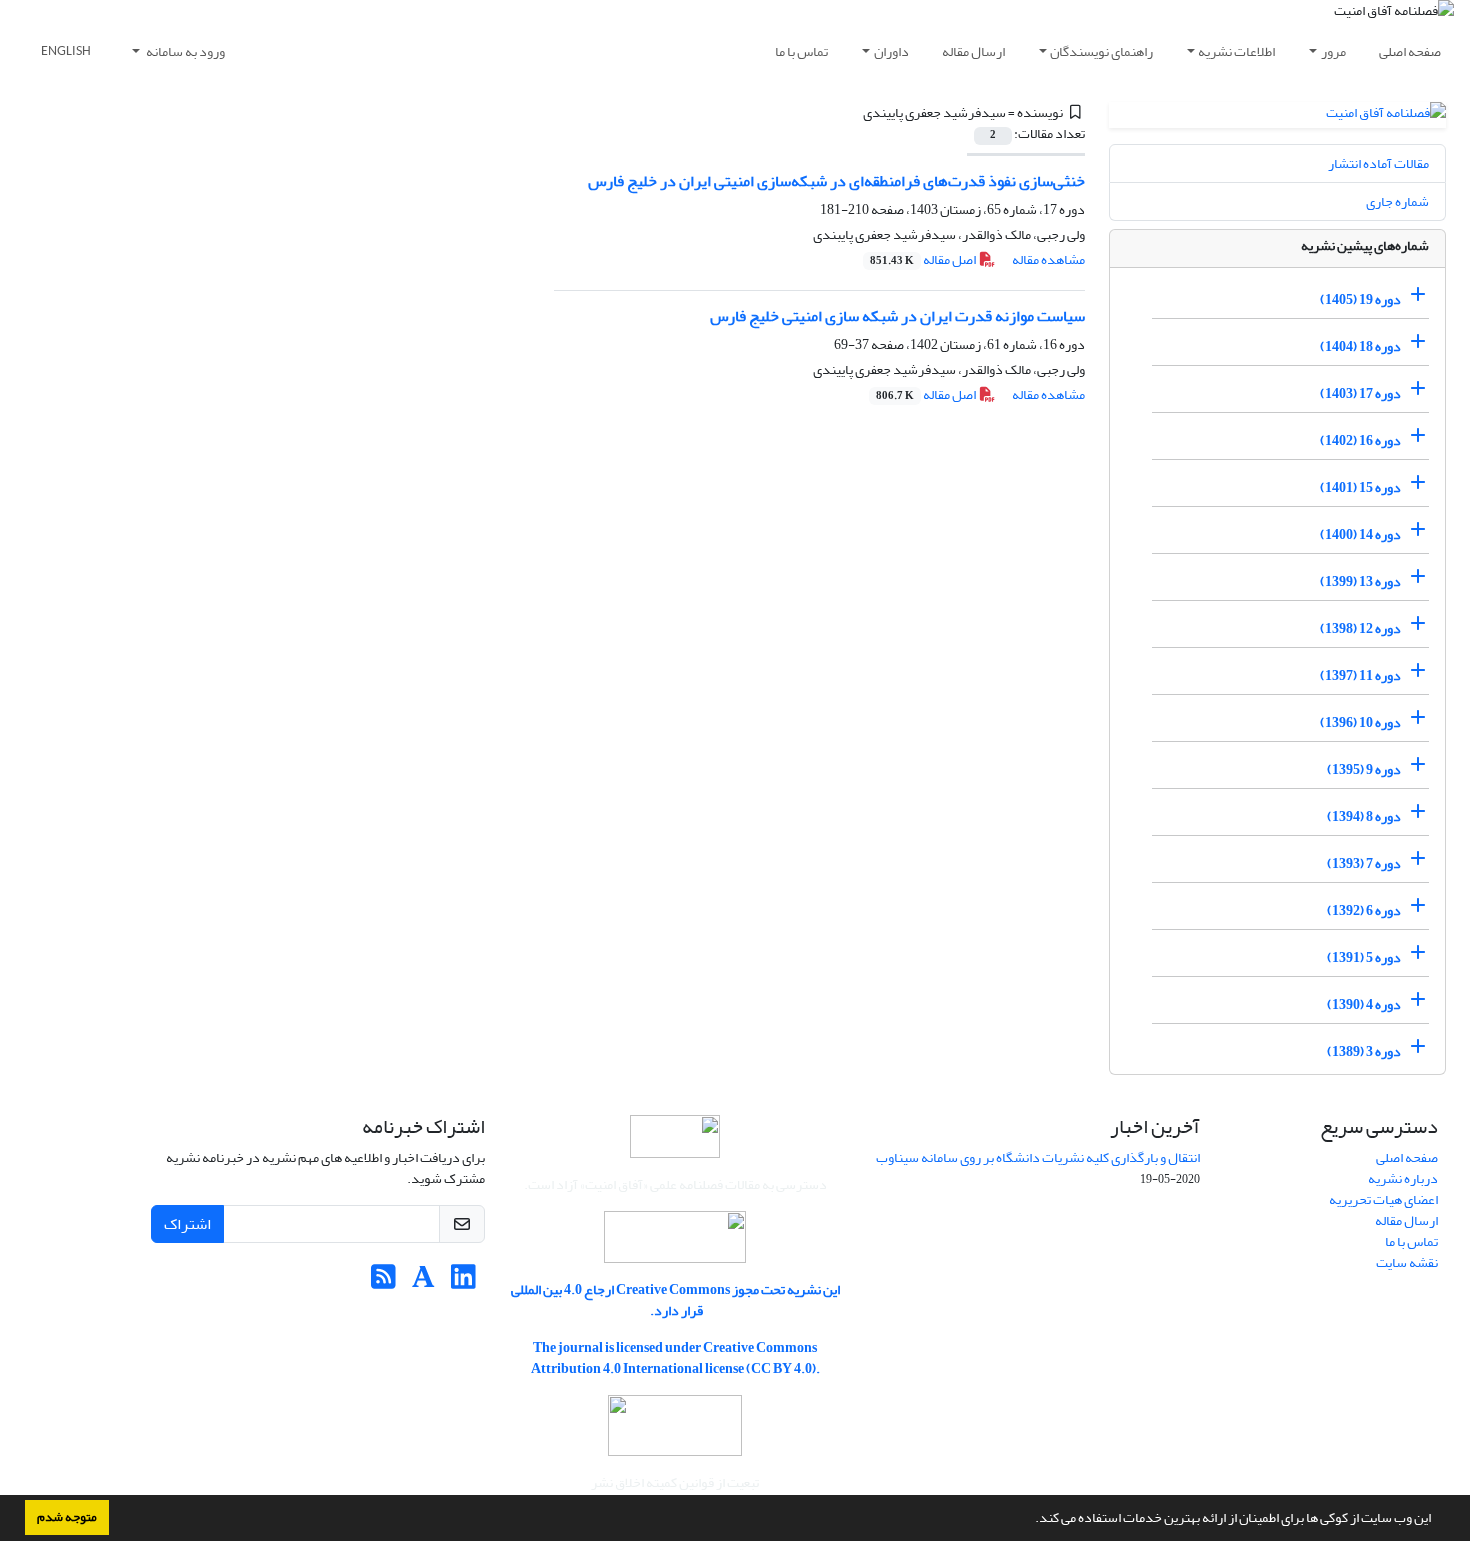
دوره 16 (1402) (1360, 440)
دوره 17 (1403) (1360, 393)
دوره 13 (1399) (1360, 581)
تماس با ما (801, 51)
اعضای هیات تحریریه (1383, 1199)
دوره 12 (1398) (1360, 628)
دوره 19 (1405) (1360, 299)
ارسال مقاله (973, 51)
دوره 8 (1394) (1364, 816)
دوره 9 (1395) (1364, 769)
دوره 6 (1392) (1364, 910)
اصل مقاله (924, 259)
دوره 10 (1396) (1360, 722)
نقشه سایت (1407, 1262)
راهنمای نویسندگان (1101, 51)
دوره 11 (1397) (1360, 675)
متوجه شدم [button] (67, 1517)
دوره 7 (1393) (1364, 863)
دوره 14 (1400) (1360, 534)
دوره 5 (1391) (1364, 957)
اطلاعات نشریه (1236, 51)
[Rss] (383, 1282)
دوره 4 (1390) (1364, 1004)
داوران (891, 51)
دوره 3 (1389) (1364, 1051)
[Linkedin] (463, 1282)
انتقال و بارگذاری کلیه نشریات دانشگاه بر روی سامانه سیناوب (1038, 1157)
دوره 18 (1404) (1360, 346)
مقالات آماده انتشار (1378, 163)
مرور (1333, 51)
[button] (1030, 1520)
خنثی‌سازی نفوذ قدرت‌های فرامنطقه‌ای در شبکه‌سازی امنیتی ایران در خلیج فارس (836, 181)
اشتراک (187, 1224)
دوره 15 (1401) (1360, 487)
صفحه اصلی (1410, 51)
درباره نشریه (1403, 1178)
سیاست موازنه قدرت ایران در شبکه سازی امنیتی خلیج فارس (897, 316)
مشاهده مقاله (1048, 259)
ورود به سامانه (184, 51)
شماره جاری (1397, 201)
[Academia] (423, 1282)
